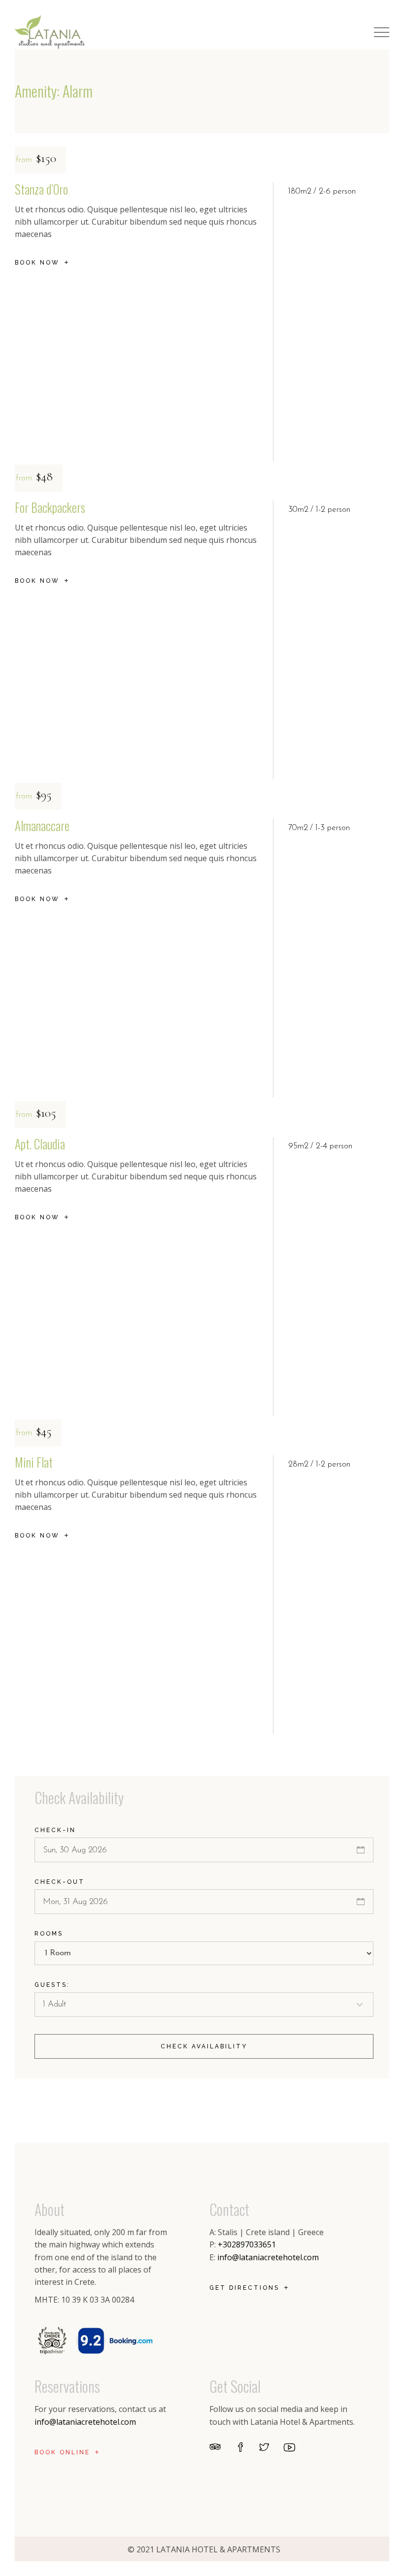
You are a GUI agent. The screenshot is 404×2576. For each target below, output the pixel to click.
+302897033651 (247, 2244)
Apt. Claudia (40, 1144)
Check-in (55, 1830)
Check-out (60, 1882)
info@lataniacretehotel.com (268, 2257)
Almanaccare (42, 825)
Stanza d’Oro (41, 189)
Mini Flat (34, 1462)
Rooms (49, 1934)
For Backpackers (50, 507)
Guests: (52, 1985)
